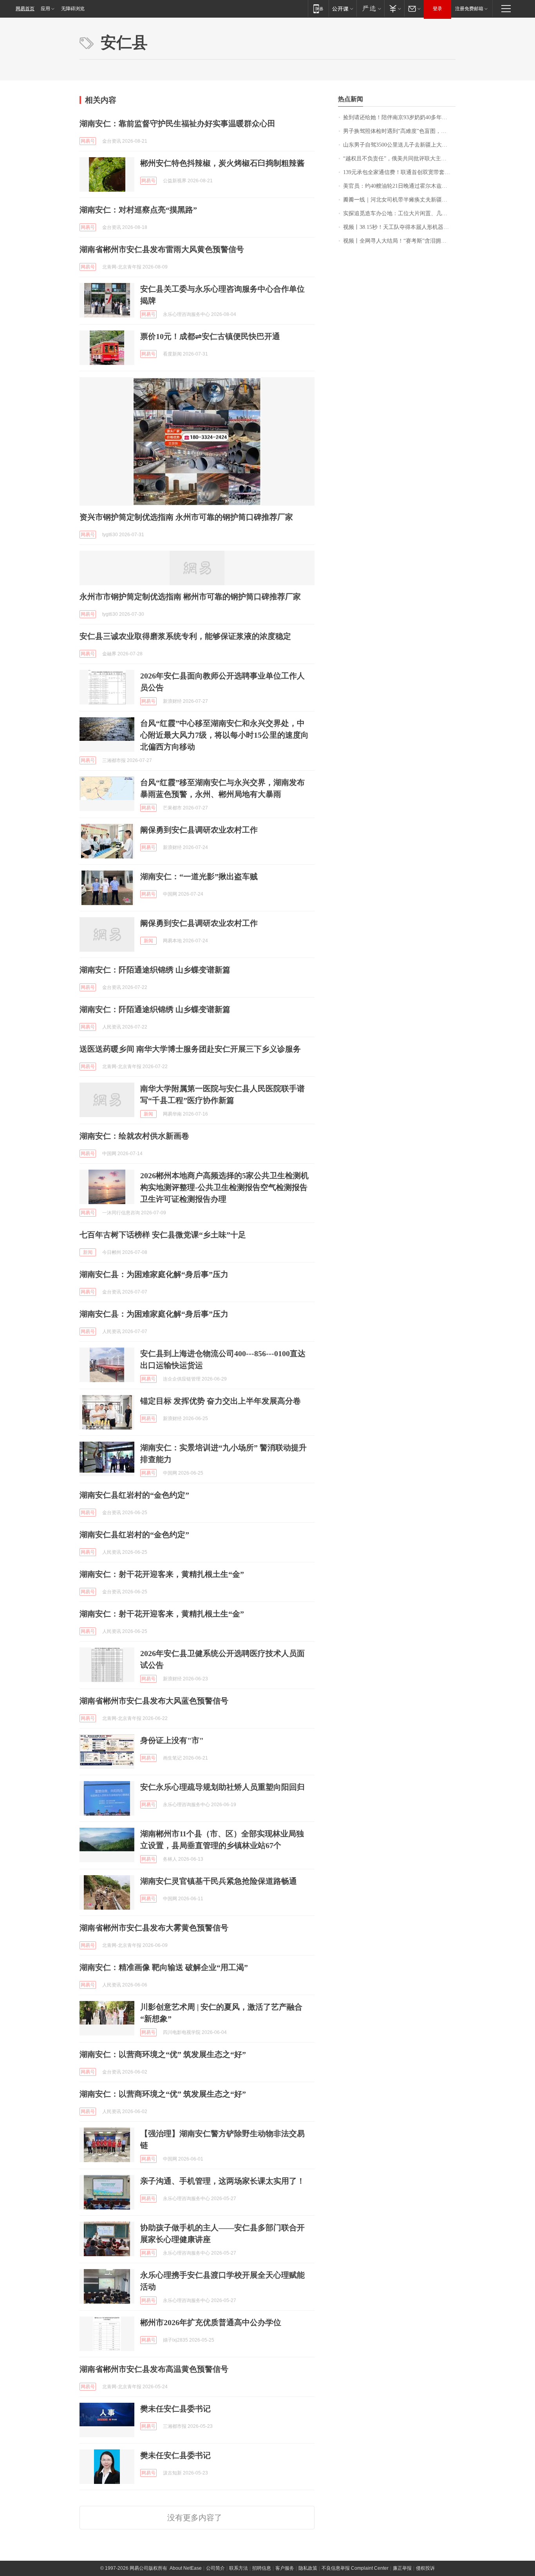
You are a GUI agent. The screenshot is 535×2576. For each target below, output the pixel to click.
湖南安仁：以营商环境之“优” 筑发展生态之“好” (163, 2054)
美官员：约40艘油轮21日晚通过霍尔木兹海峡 (398, 186)
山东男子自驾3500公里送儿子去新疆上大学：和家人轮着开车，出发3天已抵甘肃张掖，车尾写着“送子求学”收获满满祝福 (399, 145)
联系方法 (239, 2568)
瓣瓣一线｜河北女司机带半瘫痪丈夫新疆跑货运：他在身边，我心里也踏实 (399, 200)
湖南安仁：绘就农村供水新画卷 (134, 1136)
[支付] (394, 8)
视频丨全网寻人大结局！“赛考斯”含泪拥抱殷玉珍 (399, 241)
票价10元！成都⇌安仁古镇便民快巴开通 (210, 336)
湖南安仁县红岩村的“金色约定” (134, 1495)
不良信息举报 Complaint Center (355, 2568)
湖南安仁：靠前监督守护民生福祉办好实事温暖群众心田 (177, 123)
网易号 (88, 141)
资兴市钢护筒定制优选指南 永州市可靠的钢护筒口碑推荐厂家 (186, 517)
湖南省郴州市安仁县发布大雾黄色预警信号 (154, 1928)
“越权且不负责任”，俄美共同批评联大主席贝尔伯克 (399, 159)
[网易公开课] (343, 8)
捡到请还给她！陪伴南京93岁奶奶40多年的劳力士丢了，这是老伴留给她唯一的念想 (399, 117)
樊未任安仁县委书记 (175, 2409)
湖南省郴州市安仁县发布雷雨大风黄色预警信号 (162, 249)
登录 (437, 9)
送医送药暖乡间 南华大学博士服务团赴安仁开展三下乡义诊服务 (190, 1049)
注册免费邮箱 (469, 9)
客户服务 (285, 2568)
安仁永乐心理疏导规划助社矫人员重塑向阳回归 (222, 1787)
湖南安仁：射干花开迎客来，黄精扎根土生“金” (162, 1574)
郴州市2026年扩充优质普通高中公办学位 (211, 2322)
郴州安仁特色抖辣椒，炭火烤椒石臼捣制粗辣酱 (222, 163)
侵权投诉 (425, 2568)
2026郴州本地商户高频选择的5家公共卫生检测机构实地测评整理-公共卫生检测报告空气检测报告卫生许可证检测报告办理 (224, 1187)
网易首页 (25, 9)
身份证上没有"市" (172, 1740)
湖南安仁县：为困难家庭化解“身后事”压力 (154, 1274)
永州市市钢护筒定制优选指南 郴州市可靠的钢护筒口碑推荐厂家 (190, 597)
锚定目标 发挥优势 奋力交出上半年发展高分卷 (221, 1401)
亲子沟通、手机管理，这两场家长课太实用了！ (222, 2181)
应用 (45, 9)
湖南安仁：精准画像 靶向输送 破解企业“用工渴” (164, 1967)
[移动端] (318, 8)
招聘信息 (262, 2568)
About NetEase (186, 2568)
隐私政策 (308, 2568)
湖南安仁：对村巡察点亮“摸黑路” (138, 210)
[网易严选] (370, 8)
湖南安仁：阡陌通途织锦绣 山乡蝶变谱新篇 (155, 970)
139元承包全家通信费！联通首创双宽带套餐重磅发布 (399, 172)
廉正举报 (402, 2568)
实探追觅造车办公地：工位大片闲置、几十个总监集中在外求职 (399, 213)
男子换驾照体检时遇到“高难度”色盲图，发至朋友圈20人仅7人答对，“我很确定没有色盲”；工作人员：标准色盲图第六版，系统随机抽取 (399, 131)
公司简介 (215, 2568)
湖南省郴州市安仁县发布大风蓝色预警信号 (154, 1701)
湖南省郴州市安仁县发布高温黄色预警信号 (154, 2369)
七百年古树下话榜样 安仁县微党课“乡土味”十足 (163, 1235)
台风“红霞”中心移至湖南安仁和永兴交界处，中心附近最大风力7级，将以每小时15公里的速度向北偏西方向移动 (224, 735)
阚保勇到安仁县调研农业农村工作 (199, 830)
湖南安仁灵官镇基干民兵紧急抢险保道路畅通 (219, 1881)
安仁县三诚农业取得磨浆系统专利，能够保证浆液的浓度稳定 (185, 636)
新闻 (148, 941)
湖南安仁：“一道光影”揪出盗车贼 (199, 876)
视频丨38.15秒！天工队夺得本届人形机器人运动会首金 (399, 227)
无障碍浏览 (73, 9)
